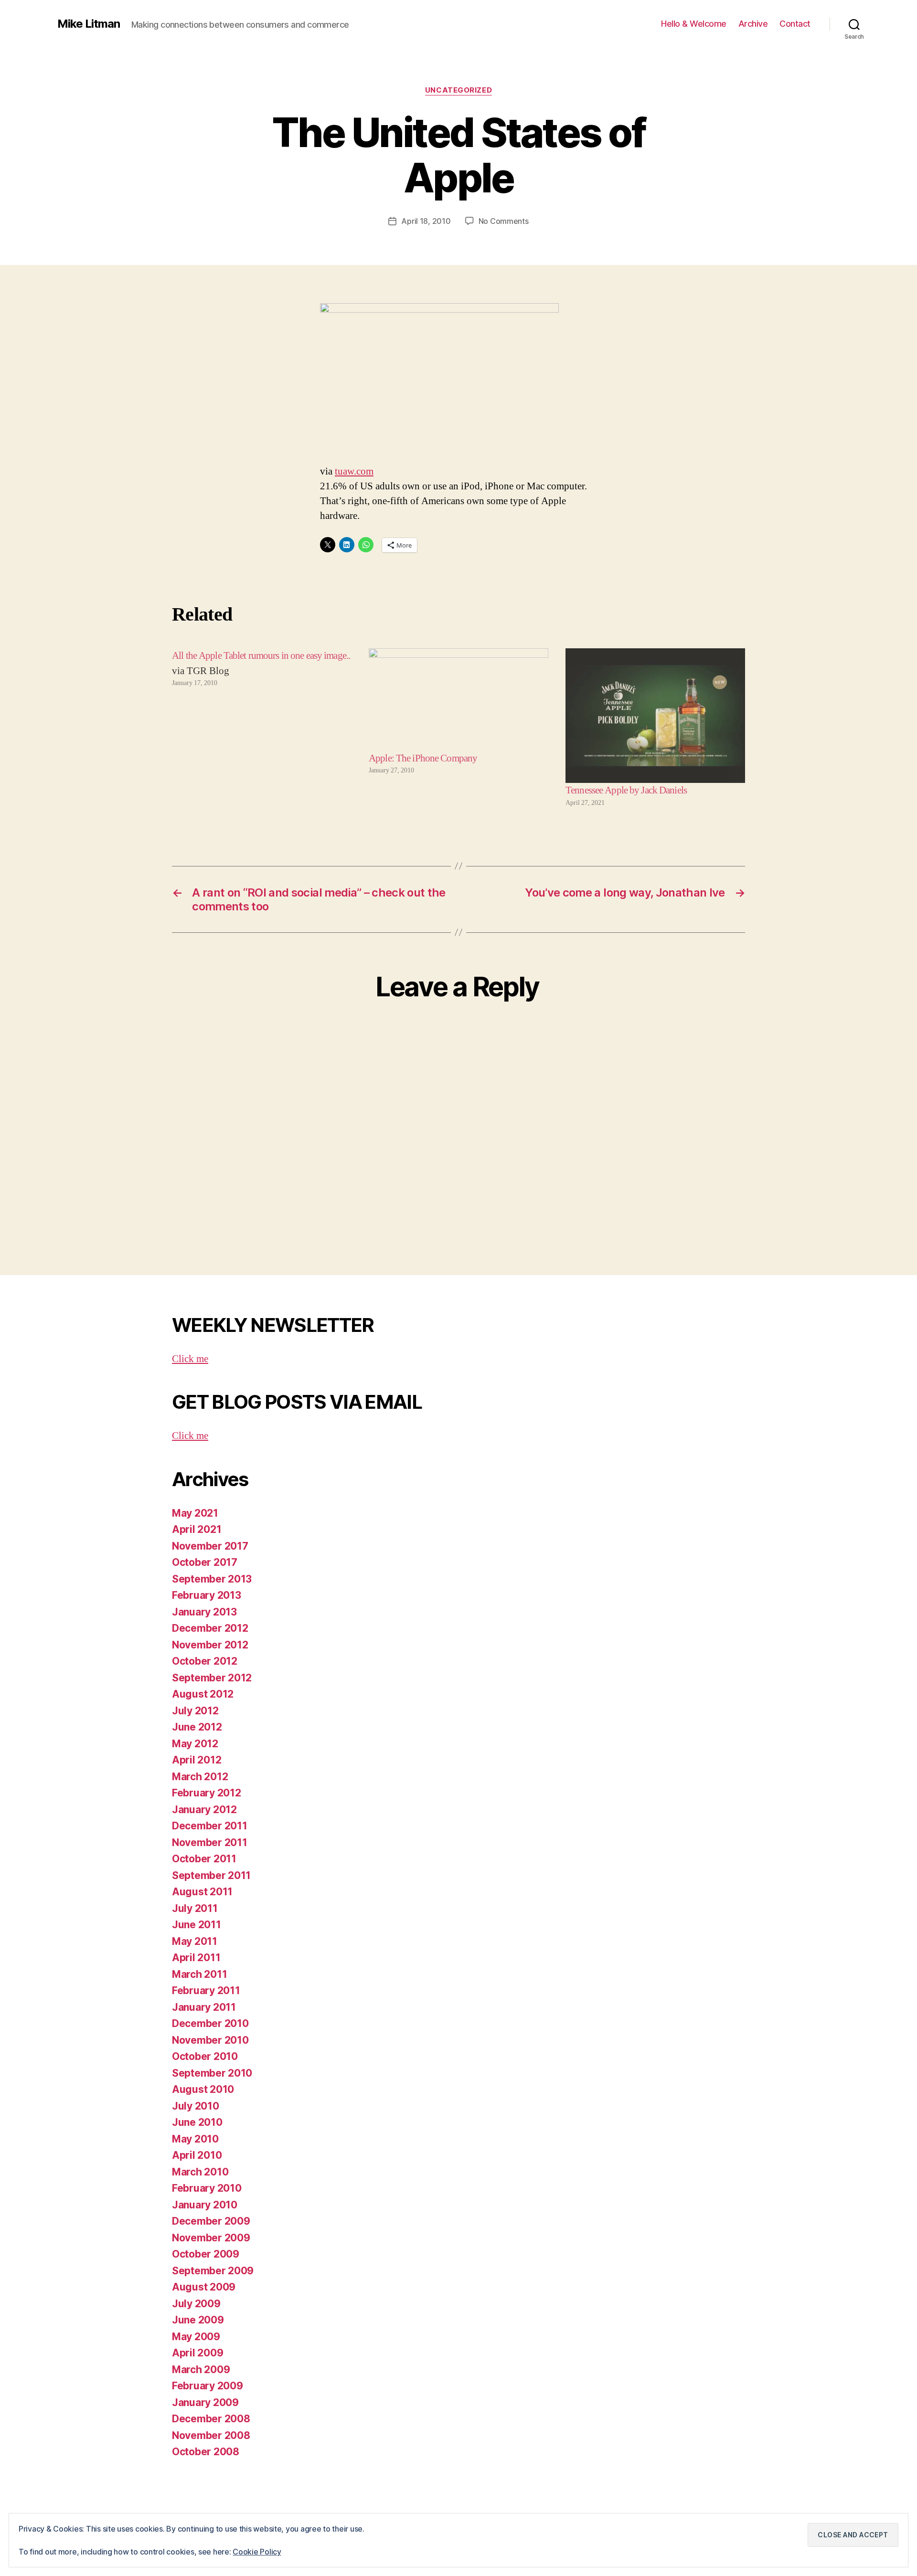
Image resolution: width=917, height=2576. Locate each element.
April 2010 (197, 2155)
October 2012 (205, 1661)
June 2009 (198, 2320)
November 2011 (210, 1842)
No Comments (504, 221)
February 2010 (207, 2188)
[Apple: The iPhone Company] (458, 700)
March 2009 (201, 2370)
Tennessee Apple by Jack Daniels (626, 790)
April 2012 (197, 1760)
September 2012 (212, 1678)
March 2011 (199, 1974)
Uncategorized (458, 90)
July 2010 (196, 2106)
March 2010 (200, 2172)
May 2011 (195, 1941)
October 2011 (204, 1859)
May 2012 (195, 1744)
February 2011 (206, 1990)
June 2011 (197, 1925)
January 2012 (204, 1810)
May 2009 (196, 2337)
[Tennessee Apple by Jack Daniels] (655, 716)
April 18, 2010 (426, 221)
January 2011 (204, 2007)
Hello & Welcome (694, 24)
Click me (190, 1359)
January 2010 (205, 2205)
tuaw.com (354, 471)
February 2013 (207, 1595)
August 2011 (202, 1892)
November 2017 (210, 1546)
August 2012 (203, 1694)
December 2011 (210, 1826)
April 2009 (197, 2353)
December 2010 (210, 2023)
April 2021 (197, 1529)
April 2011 (196, 1958)
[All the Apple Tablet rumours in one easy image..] (262, 728)
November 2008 (211, 2435)
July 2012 (195, 1711)
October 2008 (206, 2452)
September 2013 (212, 1579)
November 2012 (210, 1645)
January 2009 (205, 2402)
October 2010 (205, 2056)
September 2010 (212, 2073)
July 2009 (196, 2304)
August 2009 (204, 2287)
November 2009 (211, 2238)
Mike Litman (89, 24)
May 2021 (195, 1513)
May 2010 (195, 2139)
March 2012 (200, 1777)
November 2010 (210, 2040)
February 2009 (208, 2386)
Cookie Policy (257, 2552)
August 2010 (203, 2089)
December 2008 (211, 2419)
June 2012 (197, 1727)
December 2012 (210, 1628)
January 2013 (204, 1612)
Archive (753, 24)
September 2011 (211, 1875)
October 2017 (205, 1562)
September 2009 (213, 2271)
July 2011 (195, 1908)
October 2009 (206, 2254)
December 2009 (211, 2221)
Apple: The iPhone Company (423, 758)
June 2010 (197, 2122)
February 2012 (207, 1793)
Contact (795, 24)
